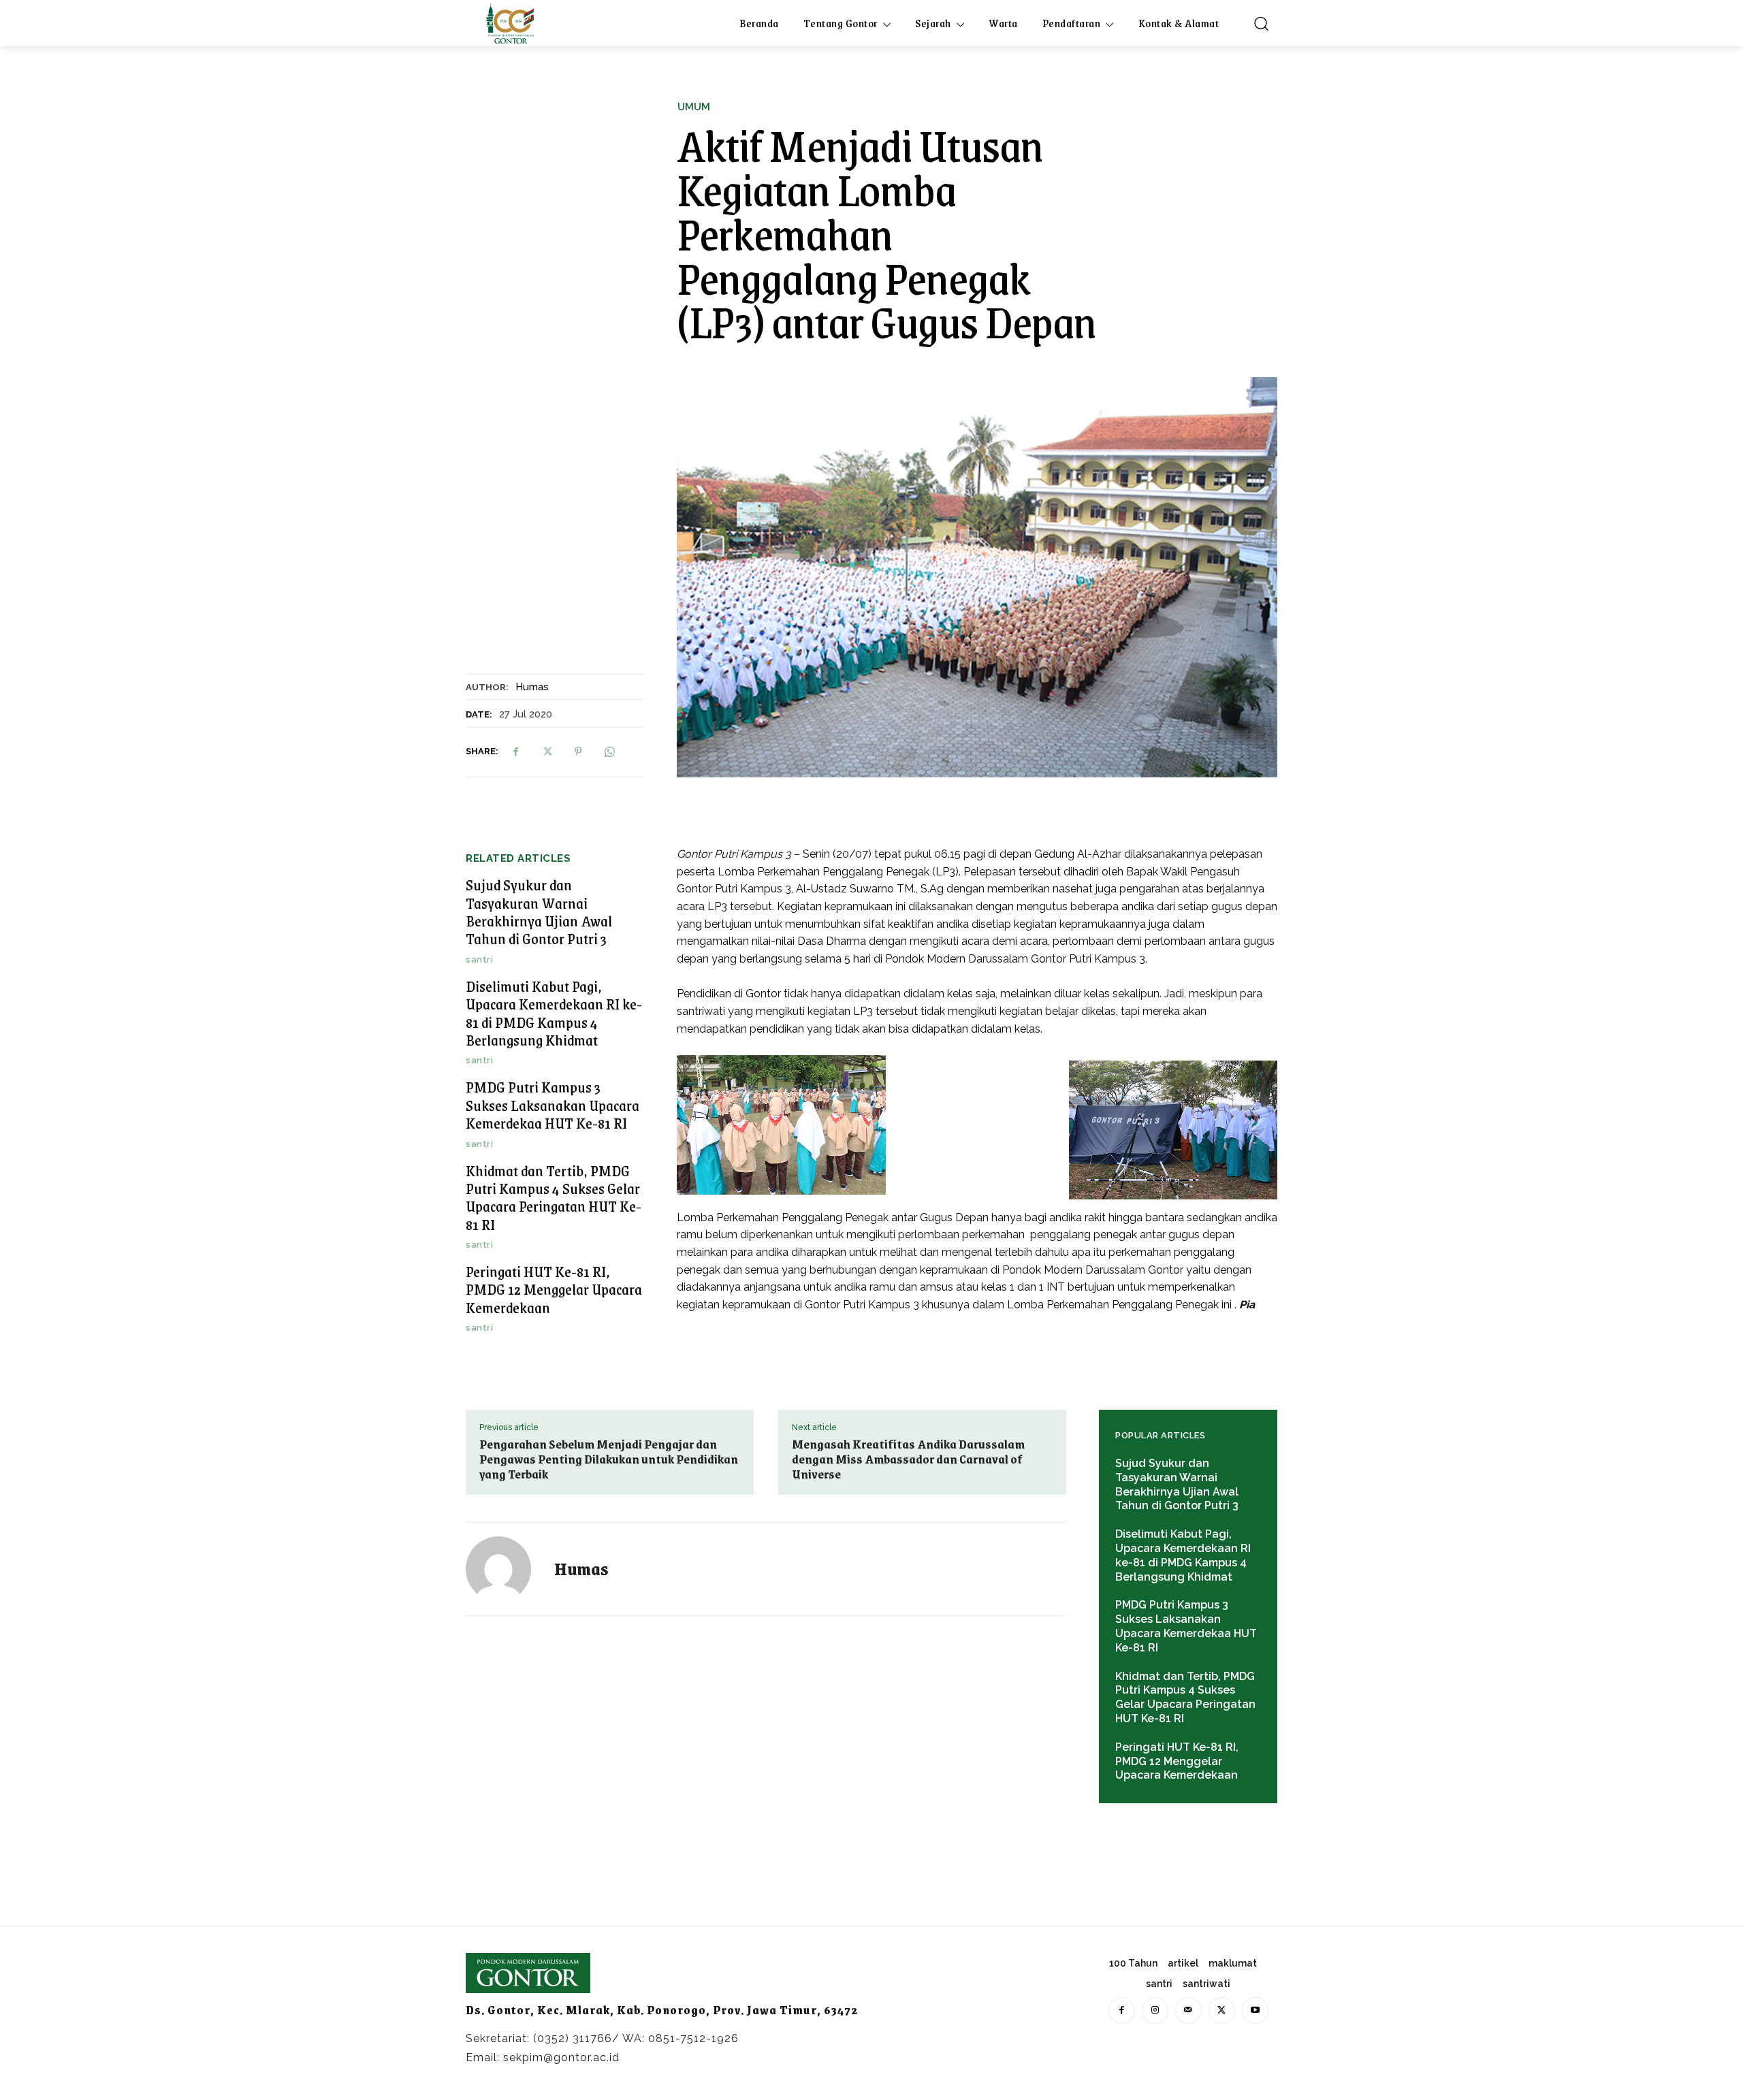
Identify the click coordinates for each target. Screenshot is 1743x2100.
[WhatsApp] (609, 752)
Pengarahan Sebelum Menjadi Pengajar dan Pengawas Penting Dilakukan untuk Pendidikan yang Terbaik (609, 1459)
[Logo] (510, 23)
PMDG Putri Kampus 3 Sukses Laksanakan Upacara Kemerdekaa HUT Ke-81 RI (553, 1105)
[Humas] (507, 1569)
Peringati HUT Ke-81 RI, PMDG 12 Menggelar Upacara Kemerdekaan (554, 1289)
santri (479, 959)
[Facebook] (515, 752)
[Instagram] (1155, 2010)
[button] (1261, 23)
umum (694, 107)
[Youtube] (1255, 2010)
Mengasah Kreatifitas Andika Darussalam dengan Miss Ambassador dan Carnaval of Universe (908, 1459)
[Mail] (1188, 2010)
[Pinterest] (578, 752)
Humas (532, 687)
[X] (547, 752)
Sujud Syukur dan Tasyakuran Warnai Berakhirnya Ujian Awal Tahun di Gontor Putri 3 (539, 911)
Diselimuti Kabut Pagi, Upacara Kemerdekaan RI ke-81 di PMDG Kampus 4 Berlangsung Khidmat (554, 1013)
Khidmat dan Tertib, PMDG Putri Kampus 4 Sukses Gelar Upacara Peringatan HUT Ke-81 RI (554, 1197)
